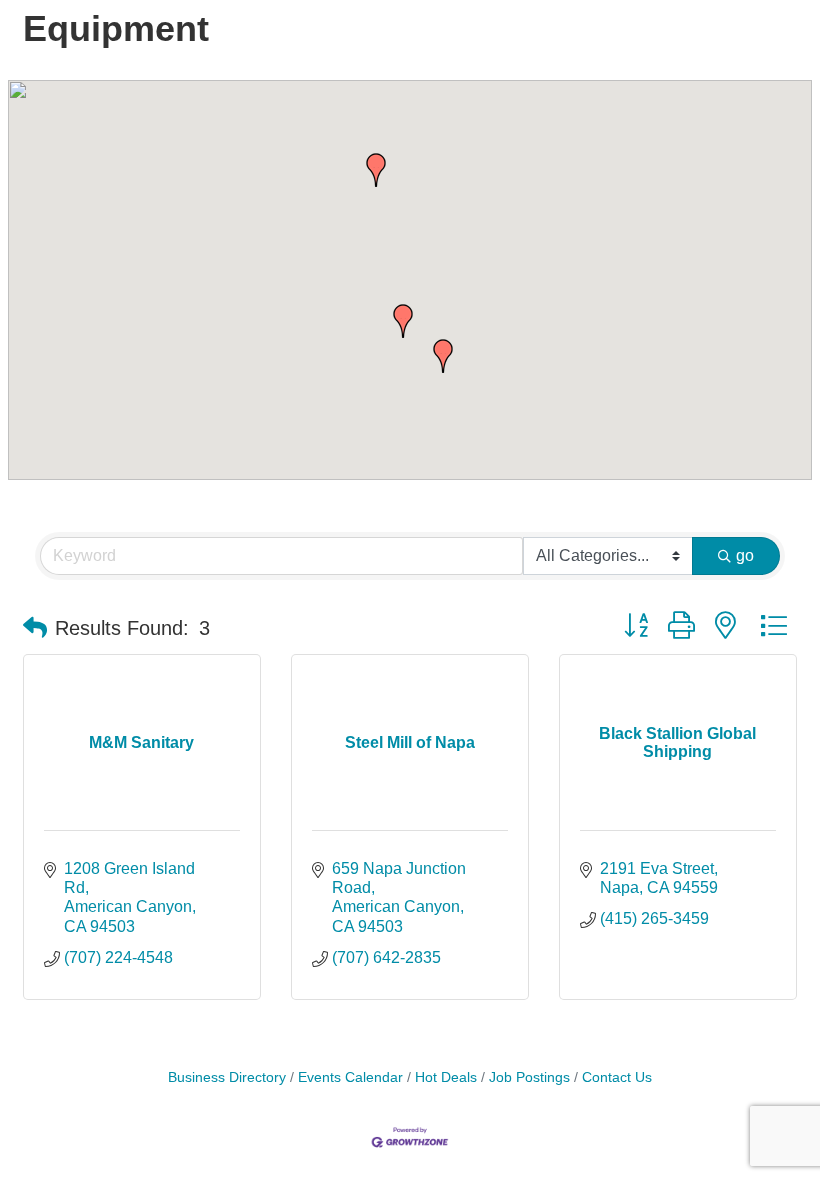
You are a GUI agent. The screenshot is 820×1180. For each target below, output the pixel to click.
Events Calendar (350, 1077)
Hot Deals (446, 1077)
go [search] (745, 555)
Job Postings (529, 1077)
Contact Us (617, 1077)
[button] (443, 356)
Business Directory (227, 1077)
